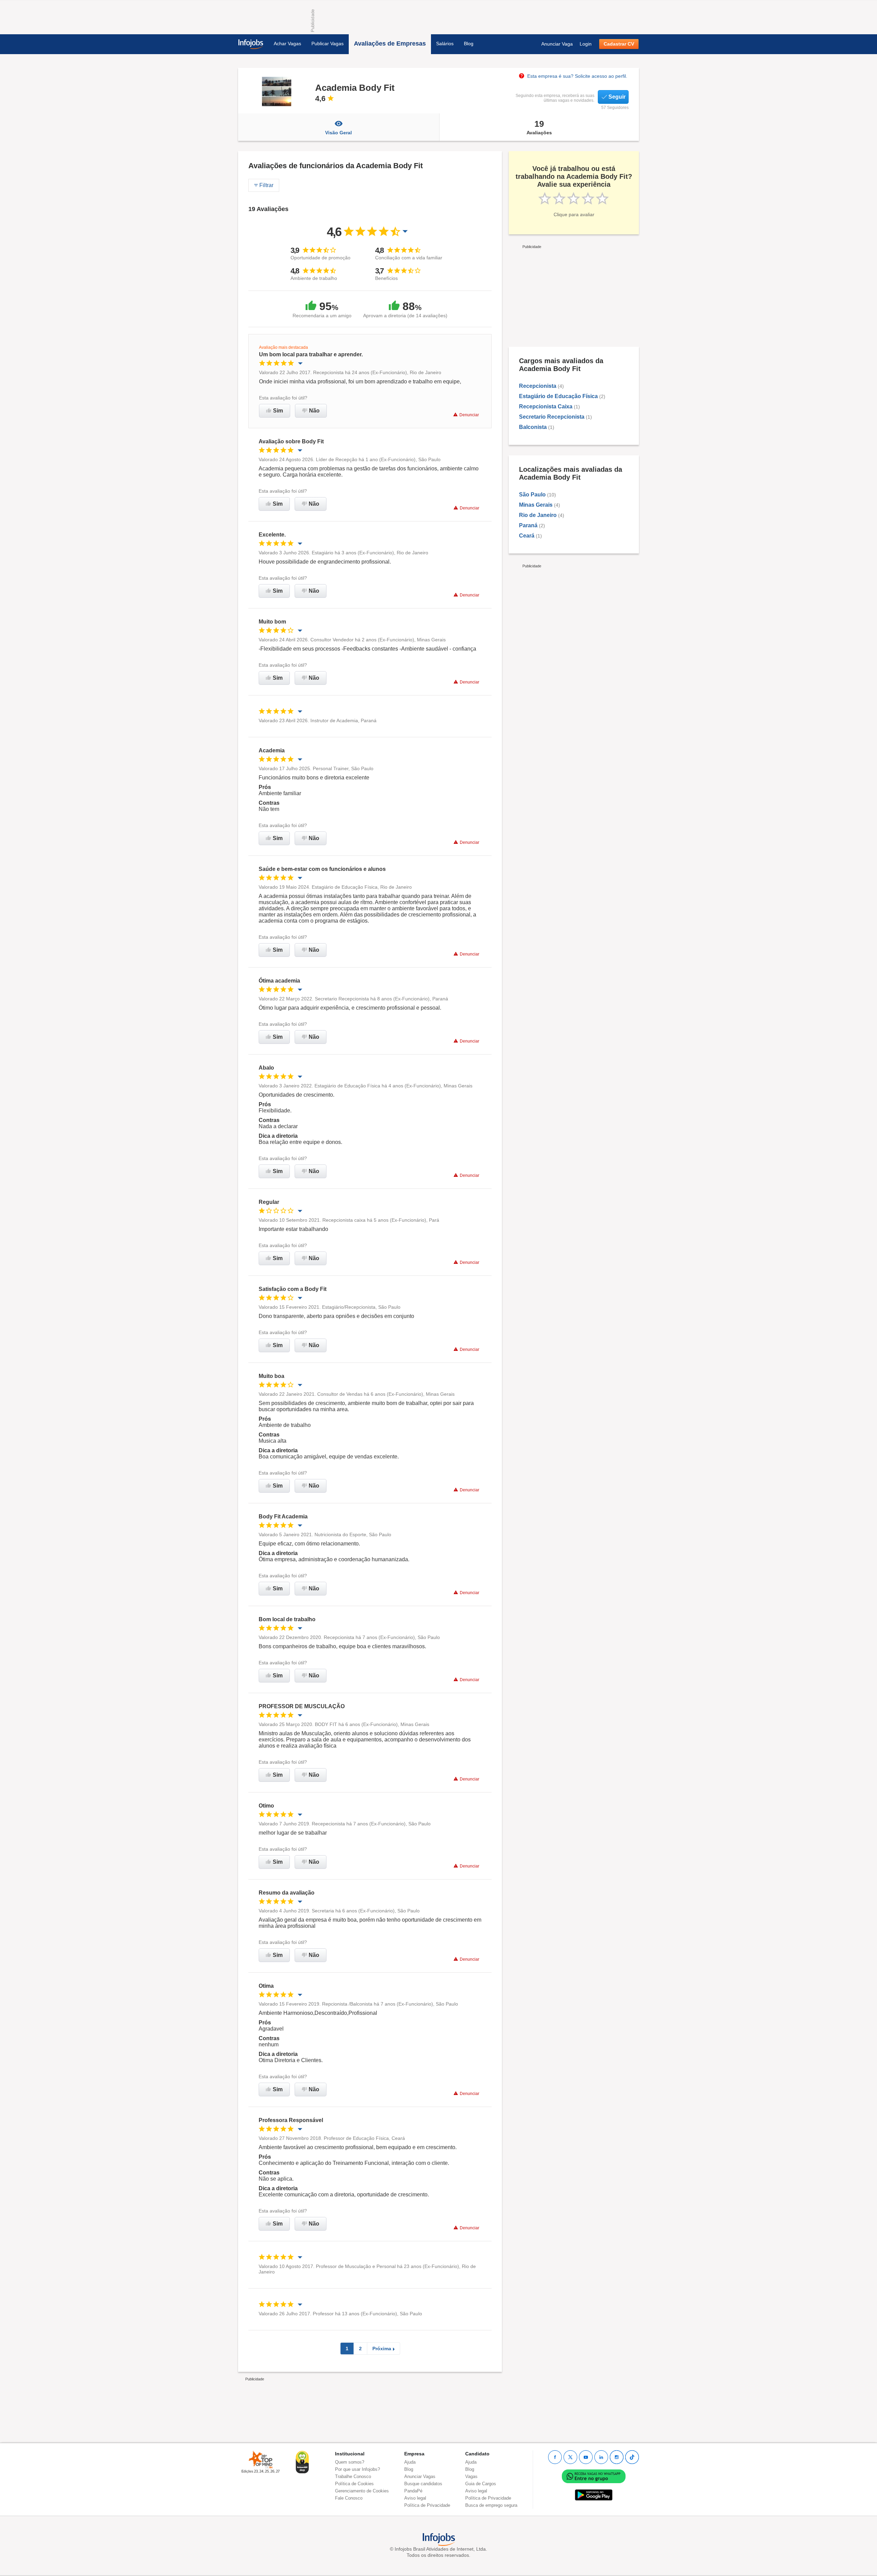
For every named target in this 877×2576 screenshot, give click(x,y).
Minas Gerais (536, 505)
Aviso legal (415, 2498)
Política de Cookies (354, 2484)
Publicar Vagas (328, 44)
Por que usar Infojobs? (357, 2469)
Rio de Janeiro (538, 515)
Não (314, 411)
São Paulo (532, 495)
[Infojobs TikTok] (632, 2457)
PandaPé (413, 2491)
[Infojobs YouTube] (586, 2457)
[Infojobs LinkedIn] (601, 2457)
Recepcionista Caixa (546, 406)
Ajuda (410, 2462)
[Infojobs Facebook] (555, 2457)
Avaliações (539, 127)
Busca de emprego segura (491, 2505)
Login (586, 44)
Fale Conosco (349, 2498)
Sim (278, 411)
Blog (469, 44)
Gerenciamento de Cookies (362, 2491)
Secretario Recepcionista (552, 417)
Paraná (528, 525)
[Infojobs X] (570, 2457)
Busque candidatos (423, 2484)
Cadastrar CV (619, 44)
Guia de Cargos (481, 2484)
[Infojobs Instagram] (617, 2457)
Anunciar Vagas (420, 2476)
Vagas (471, 2476)
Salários (445, 44)
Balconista (533, 427)
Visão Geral (338, 133)
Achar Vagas (287, 44)
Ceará (527, 536)
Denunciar (469, 415)
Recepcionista (538, 386)
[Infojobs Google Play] (594, 2495)
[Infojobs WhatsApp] (594, 2476)
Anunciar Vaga (557, 44)
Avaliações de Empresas (390, 44)
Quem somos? (350, 2462)
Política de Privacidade (427, 2505)
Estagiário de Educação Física (558, 396)
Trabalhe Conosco (353, 2476)
